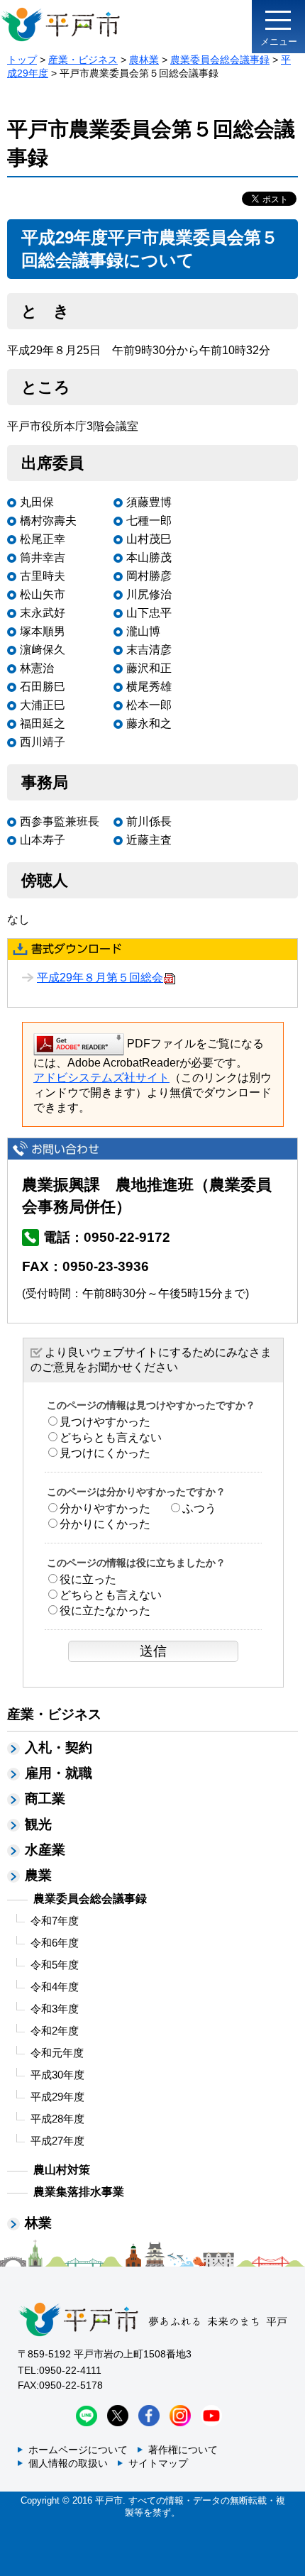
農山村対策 (62, 2170)
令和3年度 (55, 2009)
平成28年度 (57, 2119)
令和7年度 (55, 1921)
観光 (38, 1824)
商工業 (45, 1799)
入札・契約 (59, 1747)
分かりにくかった (105, 1524)
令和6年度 (55, 1943)
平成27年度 (57, 2141)
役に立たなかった (105, 1611)
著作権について (183, 2450)
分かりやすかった (105, 1508)
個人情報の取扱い (68, 2463)
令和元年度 (57, 2053)
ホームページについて (78, 2450)
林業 (38, 2223)
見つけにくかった (105, 1453)
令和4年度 (55, 1987)
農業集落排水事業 (79, 2192)
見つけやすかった (105, 1422)
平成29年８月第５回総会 (100, 978)
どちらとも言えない (111, 1437)
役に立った (88, 1579)
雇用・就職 (59, 1773)
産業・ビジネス (83, 60)
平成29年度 (57, 2097)
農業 (38, 1875)
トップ (22, 60)
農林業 (144, 60)
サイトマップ (158, 2463)
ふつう (199, 1508)
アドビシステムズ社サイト (101, 1078)
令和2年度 (55, 2031)
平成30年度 (57, 2075)
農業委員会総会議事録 (220, 60)
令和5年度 (55, 1965)
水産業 (45, 1850)
